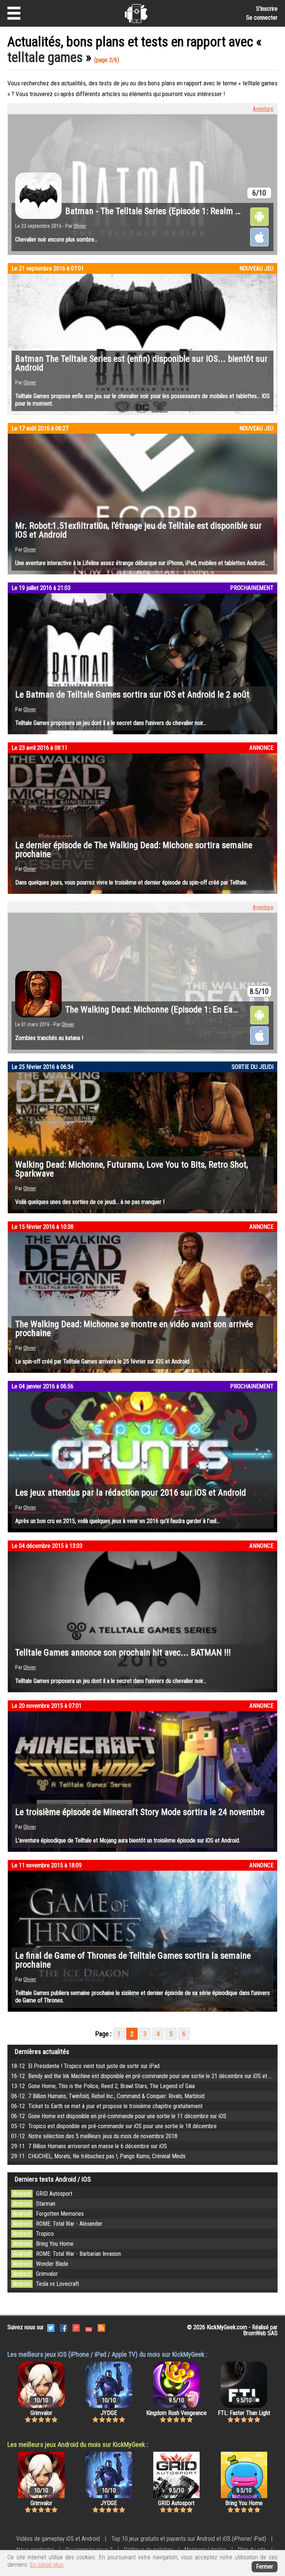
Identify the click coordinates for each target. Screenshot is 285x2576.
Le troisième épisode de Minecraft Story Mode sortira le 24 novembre (140, 1812)
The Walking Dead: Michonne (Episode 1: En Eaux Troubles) (172, 1010)
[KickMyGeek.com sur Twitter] (51, 2327)
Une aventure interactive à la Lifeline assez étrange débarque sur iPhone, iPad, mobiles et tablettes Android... (142, 563)
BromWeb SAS (260, 2333)
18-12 (85, 2066)
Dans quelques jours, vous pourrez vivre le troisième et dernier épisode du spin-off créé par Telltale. (131, 882)
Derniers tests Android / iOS (53, 2179)
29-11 (89, 2146)
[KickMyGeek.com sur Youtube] (89, 2327)
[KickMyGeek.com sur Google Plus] (76, 2327)
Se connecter (262, 18)
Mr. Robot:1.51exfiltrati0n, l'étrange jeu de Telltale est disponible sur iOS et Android (138, 530)
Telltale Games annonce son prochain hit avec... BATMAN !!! (123, 1653)
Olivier (80, 226)
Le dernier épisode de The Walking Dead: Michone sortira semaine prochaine (134, 850)
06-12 (108, 2096)
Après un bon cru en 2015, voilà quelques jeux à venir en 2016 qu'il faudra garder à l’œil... (117, 1521)
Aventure (263, 109)
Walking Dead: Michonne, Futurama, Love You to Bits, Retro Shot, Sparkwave (132, 1169)
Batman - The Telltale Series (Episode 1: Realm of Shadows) (173, 211)
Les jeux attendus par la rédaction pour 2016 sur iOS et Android (131, 1493)
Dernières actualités (42, 2052)
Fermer (265, 2567)
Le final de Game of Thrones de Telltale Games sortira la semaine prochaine (133, 1960)
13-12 (103, 2086)
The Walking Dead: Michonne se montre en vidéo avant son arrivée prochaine (134, 1329)
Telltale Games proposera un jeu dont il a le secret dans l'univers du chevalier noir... (111, 723)
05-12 (114, 2126)
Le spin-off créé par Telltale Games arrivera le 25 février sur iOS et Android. (103, 1361)
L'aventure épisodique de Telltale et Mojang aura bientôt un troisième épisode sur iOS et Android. (128, 1840)
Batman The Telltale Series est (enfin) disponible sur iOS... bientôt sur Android (141, 363)
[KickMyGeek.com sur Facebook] (63, 2327)
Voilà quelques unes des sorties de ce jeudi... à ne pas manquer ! (90, 1202)
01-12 (94, 2136)
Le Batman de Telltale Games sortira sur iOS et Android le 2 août (132, 695)
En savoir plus (47, 2565)
